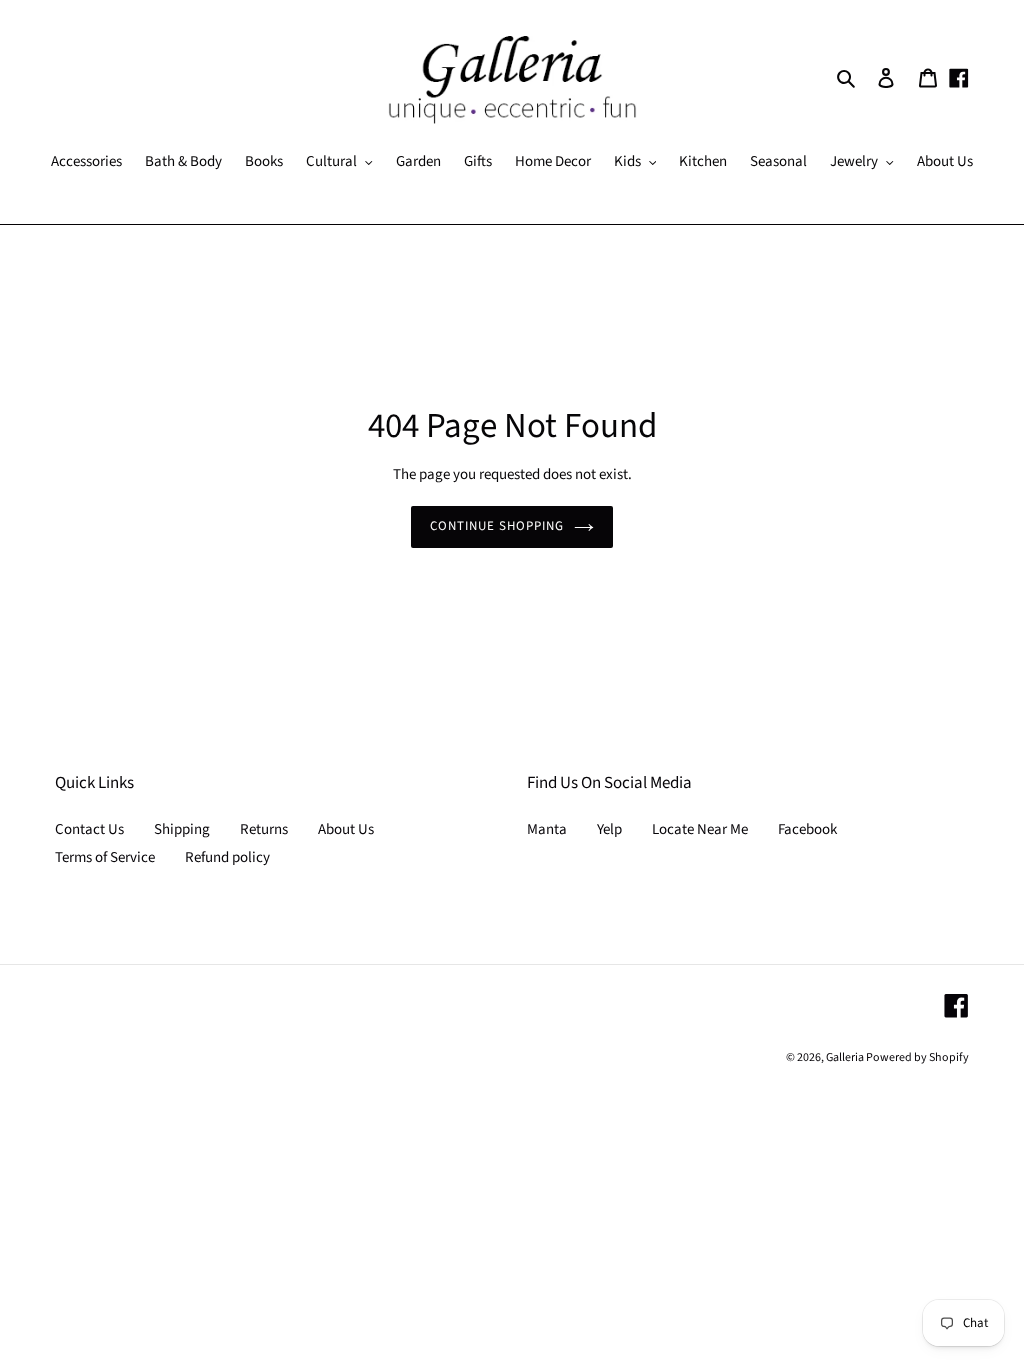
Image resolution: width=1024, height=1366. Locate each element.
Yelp (609, 829)
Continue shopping (497, 526)
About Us (346, 829)
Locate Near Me (700, 829)
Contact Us (89, 829)
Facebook (807, 829)
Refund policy (227, 857)
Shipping (182, 829)
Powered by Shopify (917, 1057)
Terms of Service (105, 857)
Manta (547, 829)
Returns (264, 829)
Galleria (846, 1057)
